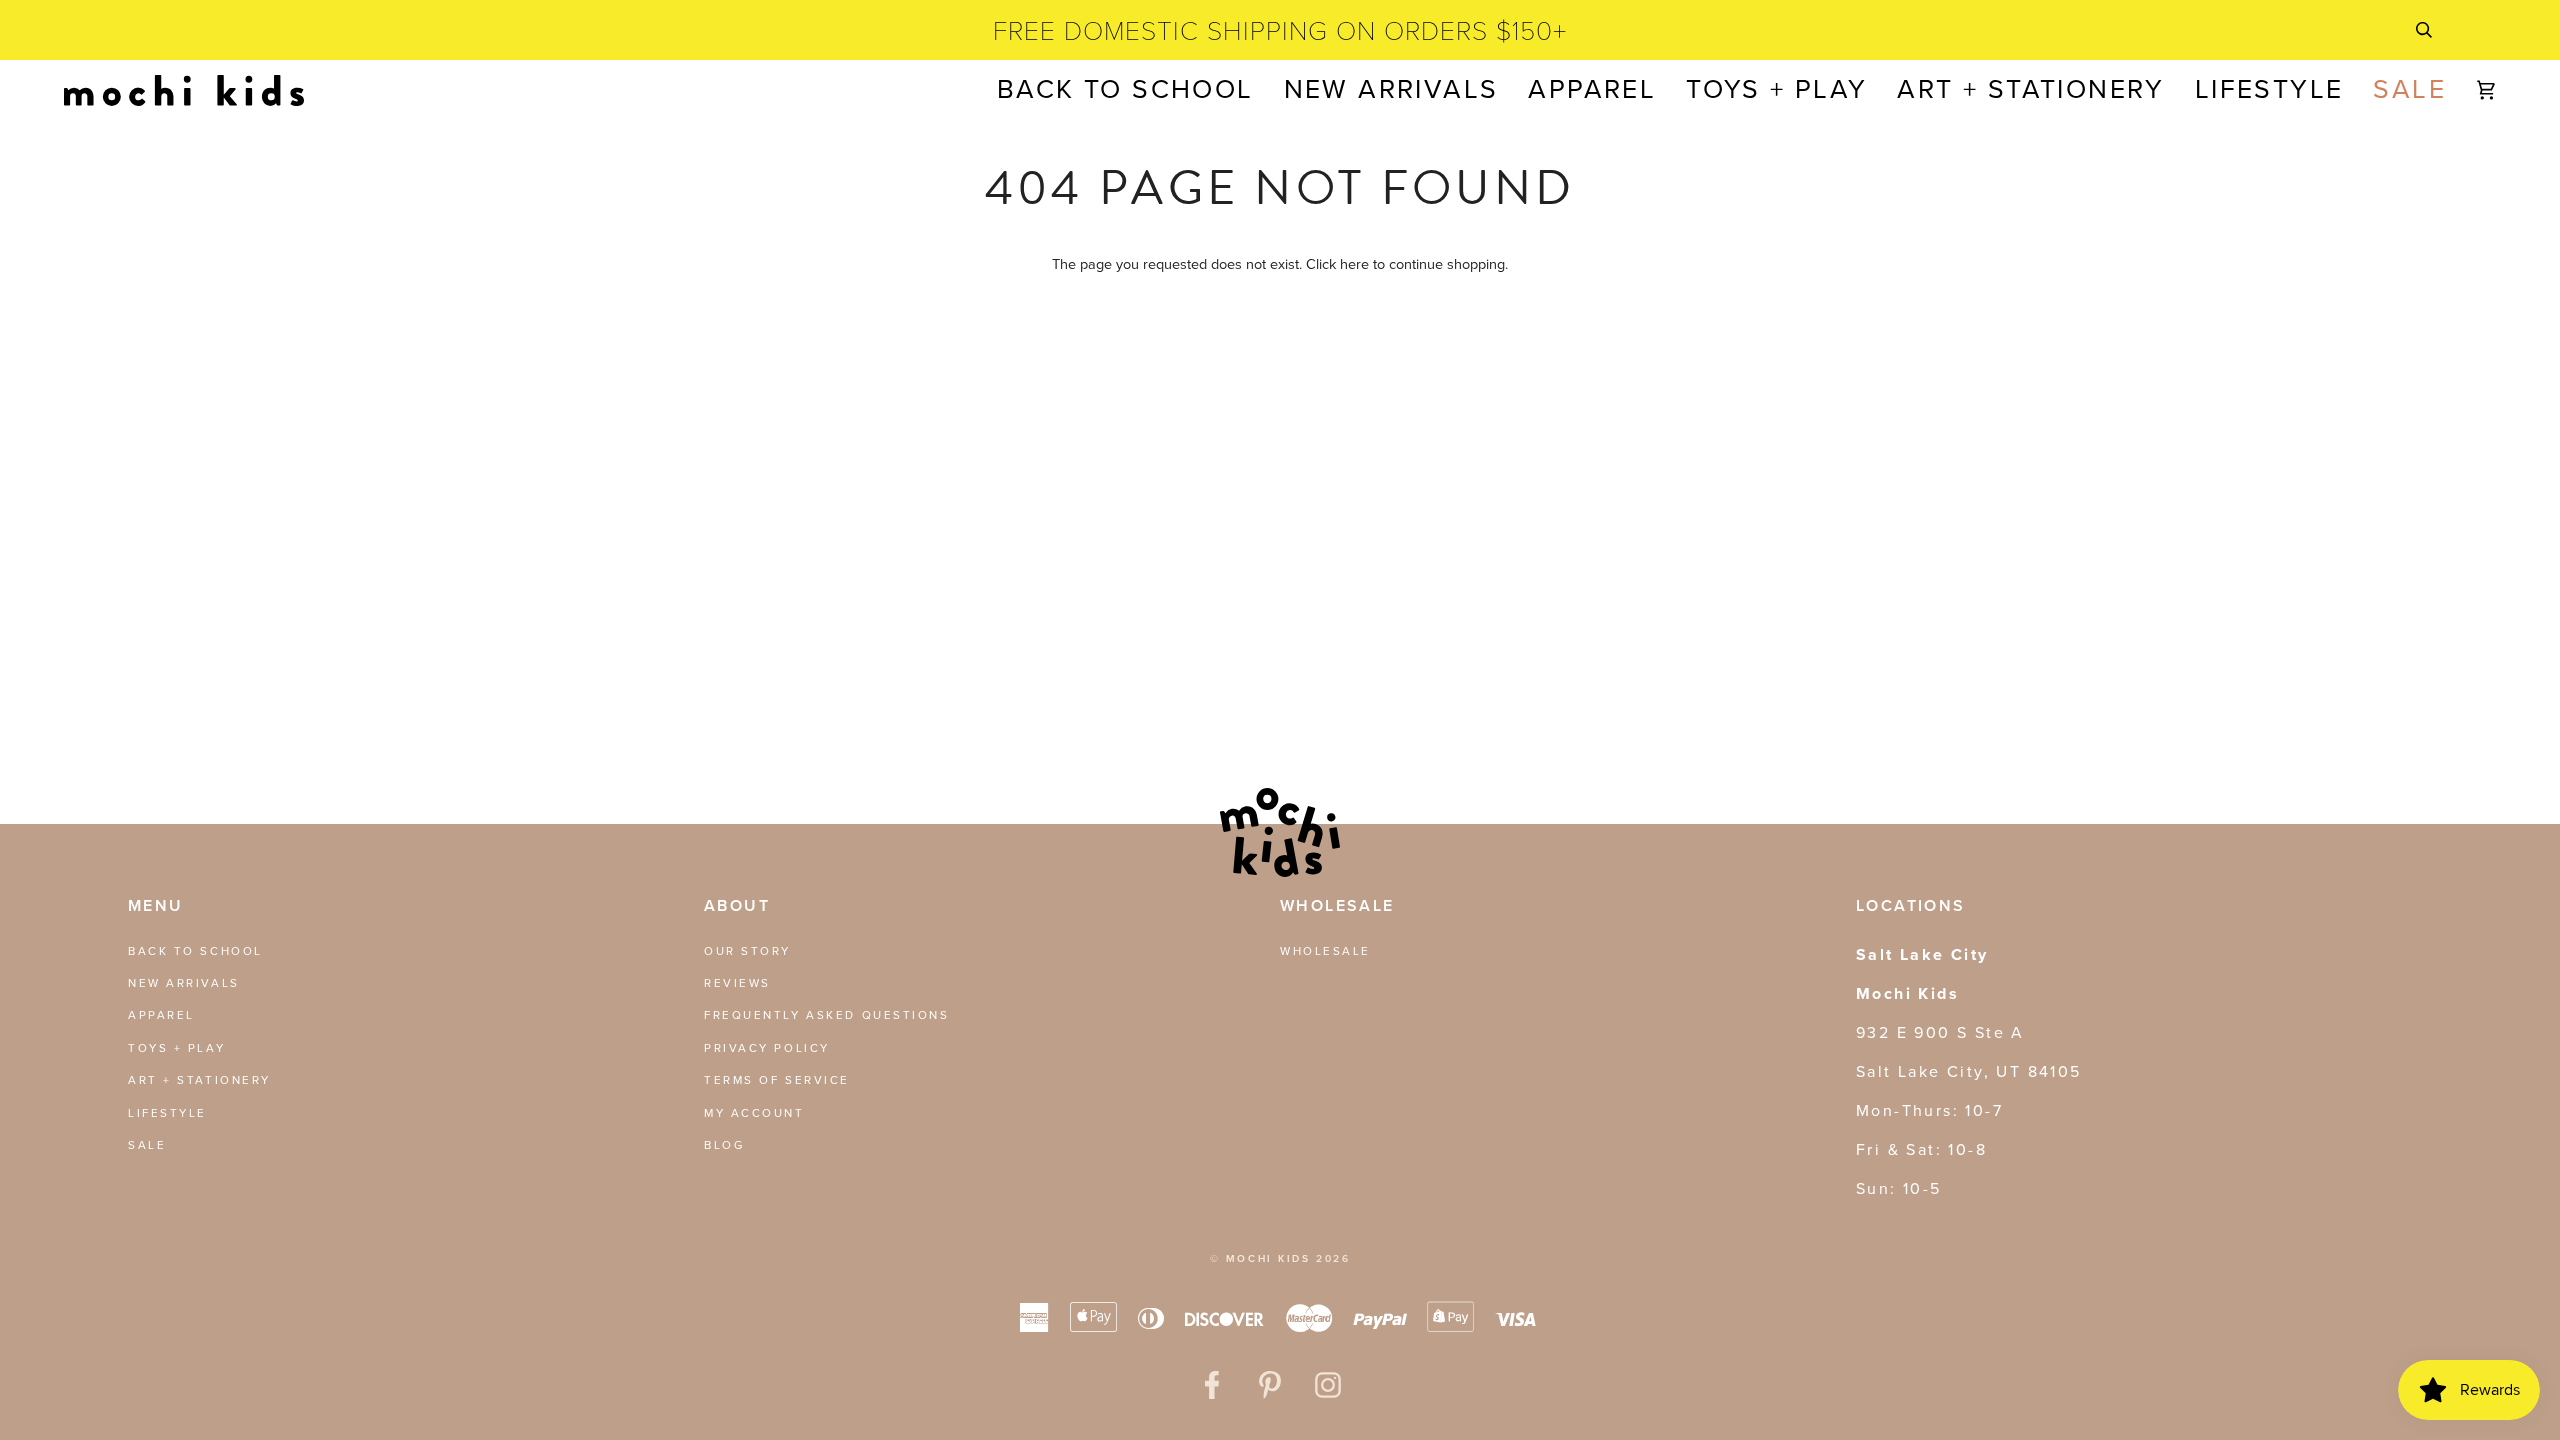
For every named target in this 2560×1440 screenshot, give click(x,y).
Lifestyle (167, 1113)
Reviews (737, 983)
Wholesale (1325, 951)
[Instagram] (1328, 1385)
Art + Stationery (199, 1080)
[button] (1592, 90)
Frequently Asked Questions (827, 1015)
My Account (754, 1113)
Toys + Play (176, 1048)
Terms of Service (777, 1080)
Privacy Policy (767, 1048)
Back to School (195, 951)
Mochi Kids (1268, 1258)
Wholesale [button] (1337, 905)
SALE (147, 1145)
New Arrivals (184, 983)
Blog (724, 1145)
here (1354, 264)
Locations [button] (1911, 905)
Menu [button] (156, 905)
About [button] (737, 905)
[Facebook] (1212, 1385)
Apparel (161, 1015)
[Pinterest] (1270, 1385)
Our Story (747, 951)
